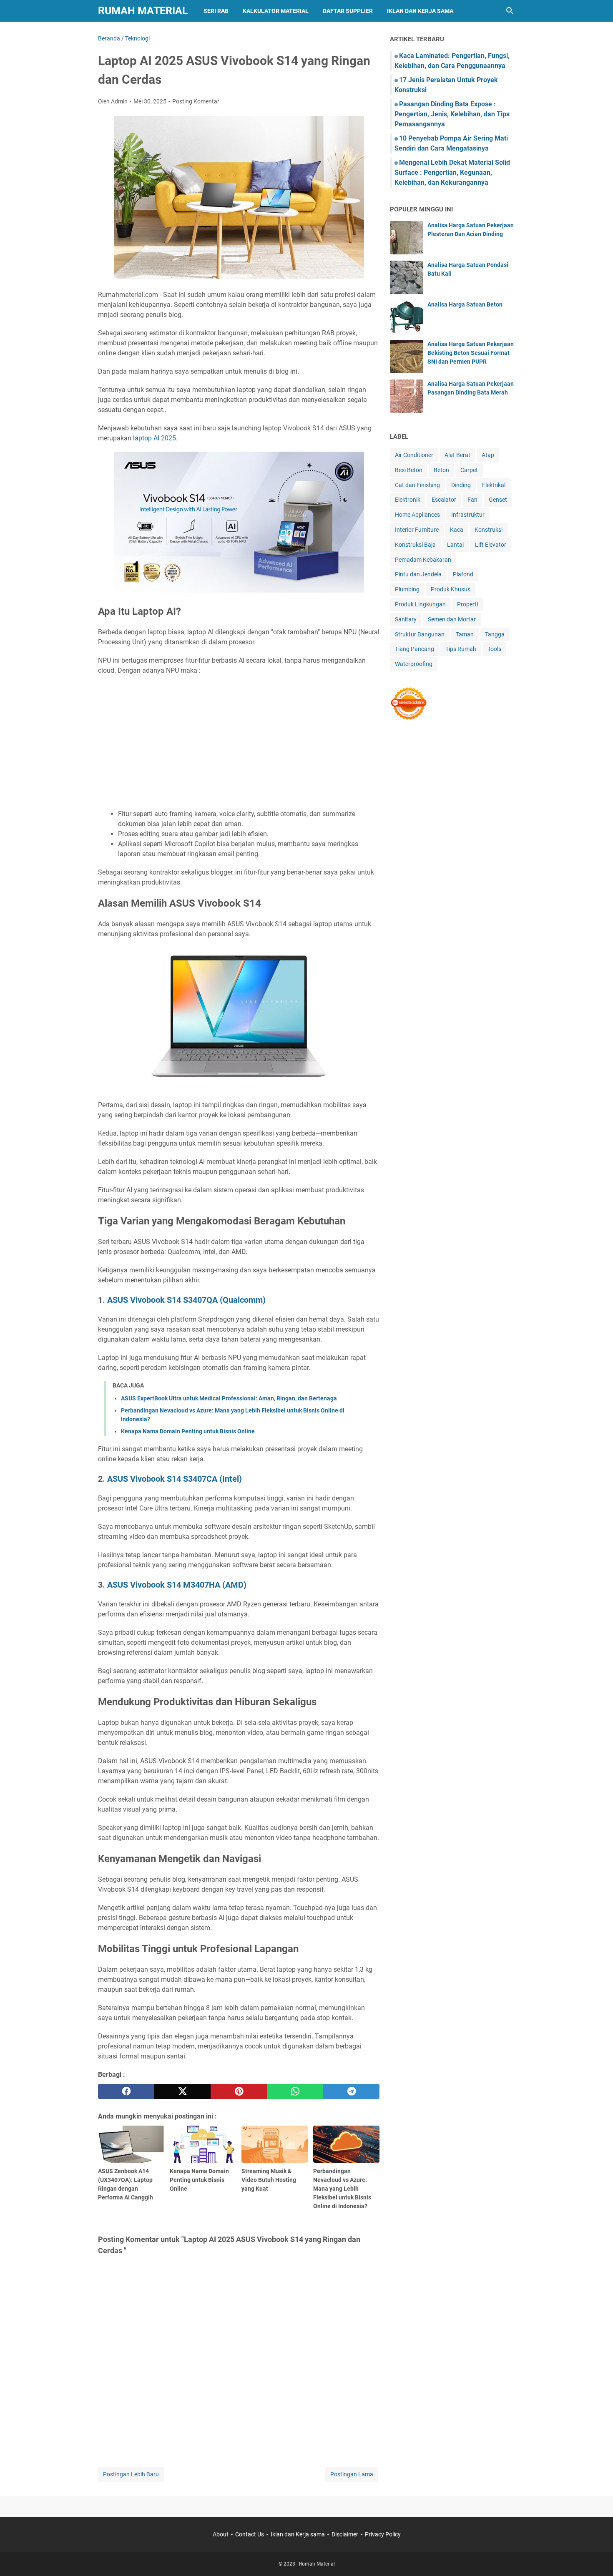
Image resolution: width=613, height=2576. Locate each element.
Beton (441, 470)
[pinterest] (239, 2091)
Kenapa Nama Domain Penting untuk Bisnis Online (188, 1431)
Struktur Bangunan (420, 634)
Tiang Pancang (415, 649)
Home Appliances (417, 515)
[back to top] (596, 2557)
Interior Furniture (417, 530)
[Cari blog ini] (510, 11)
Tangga (495, 634)
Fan (472, 500)
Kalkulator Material (276, 11)
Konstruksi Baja (415, 545)
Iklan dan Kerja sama (298, 2534)
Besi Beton (409, 470)
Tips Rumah (461, 649)
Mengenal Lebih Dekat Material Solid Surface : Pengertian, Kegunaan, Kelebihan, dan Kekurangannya (452, 172)
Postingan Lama (352, 2474)
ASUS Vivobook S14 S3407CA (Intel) (175, 1479)
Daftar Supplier (348, 11)
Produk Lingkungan (420, 604)
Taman (465, 634)
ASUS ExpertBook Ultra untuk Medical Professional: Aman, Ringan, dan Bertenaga (229, 1398)
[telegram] (351, 2091)
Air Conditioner (414, 455)
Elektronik (408, 500)
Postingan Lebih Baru (131, 2474)
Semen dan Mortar (452, 619)
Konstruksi (489, 530)
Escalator (444, 500)
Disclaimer (345, 2534)
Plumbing (407, 589)
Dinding (461, 485)
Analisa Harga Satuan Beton (465, 304)
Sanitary (406, 619)
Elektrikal (494, 485)
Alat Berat (457, 455)
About (221, 2534)
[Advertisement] (239, 742)
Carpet (469, 470)
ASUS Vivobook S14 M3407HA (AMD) (177, 1585)
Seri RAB (216, 11)
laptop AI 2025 (155, 438)
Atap (488, 455)
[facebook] (126, 2091)
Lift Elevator (491, 545)
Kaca (457, 530)
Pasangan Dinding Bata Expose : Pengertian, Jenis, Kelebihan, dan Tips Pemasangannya (452, 114)
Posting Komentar (196, 101)
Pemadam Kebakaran (423, 560)
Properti (467, 604)
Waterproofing (414, 664)
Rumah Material (143, 11)
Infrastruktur (468, 515)
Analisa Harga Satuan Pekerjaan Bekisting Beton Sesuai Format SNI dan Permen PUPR (471, 353)
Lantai (455, 545)
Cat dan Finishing (417, 485)
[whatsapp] (295, 2091)
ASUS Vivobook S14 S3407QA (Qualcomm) (186, 1300)
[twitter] (182, 2091)
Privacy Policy (383, 2534)
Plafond (463, 574)
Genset (498, 500)
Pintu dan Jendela (418, 574)
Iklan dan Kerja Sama (420, 11)
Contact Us (250, 2534)
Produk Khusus (451, 589)
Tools (494, 649)
